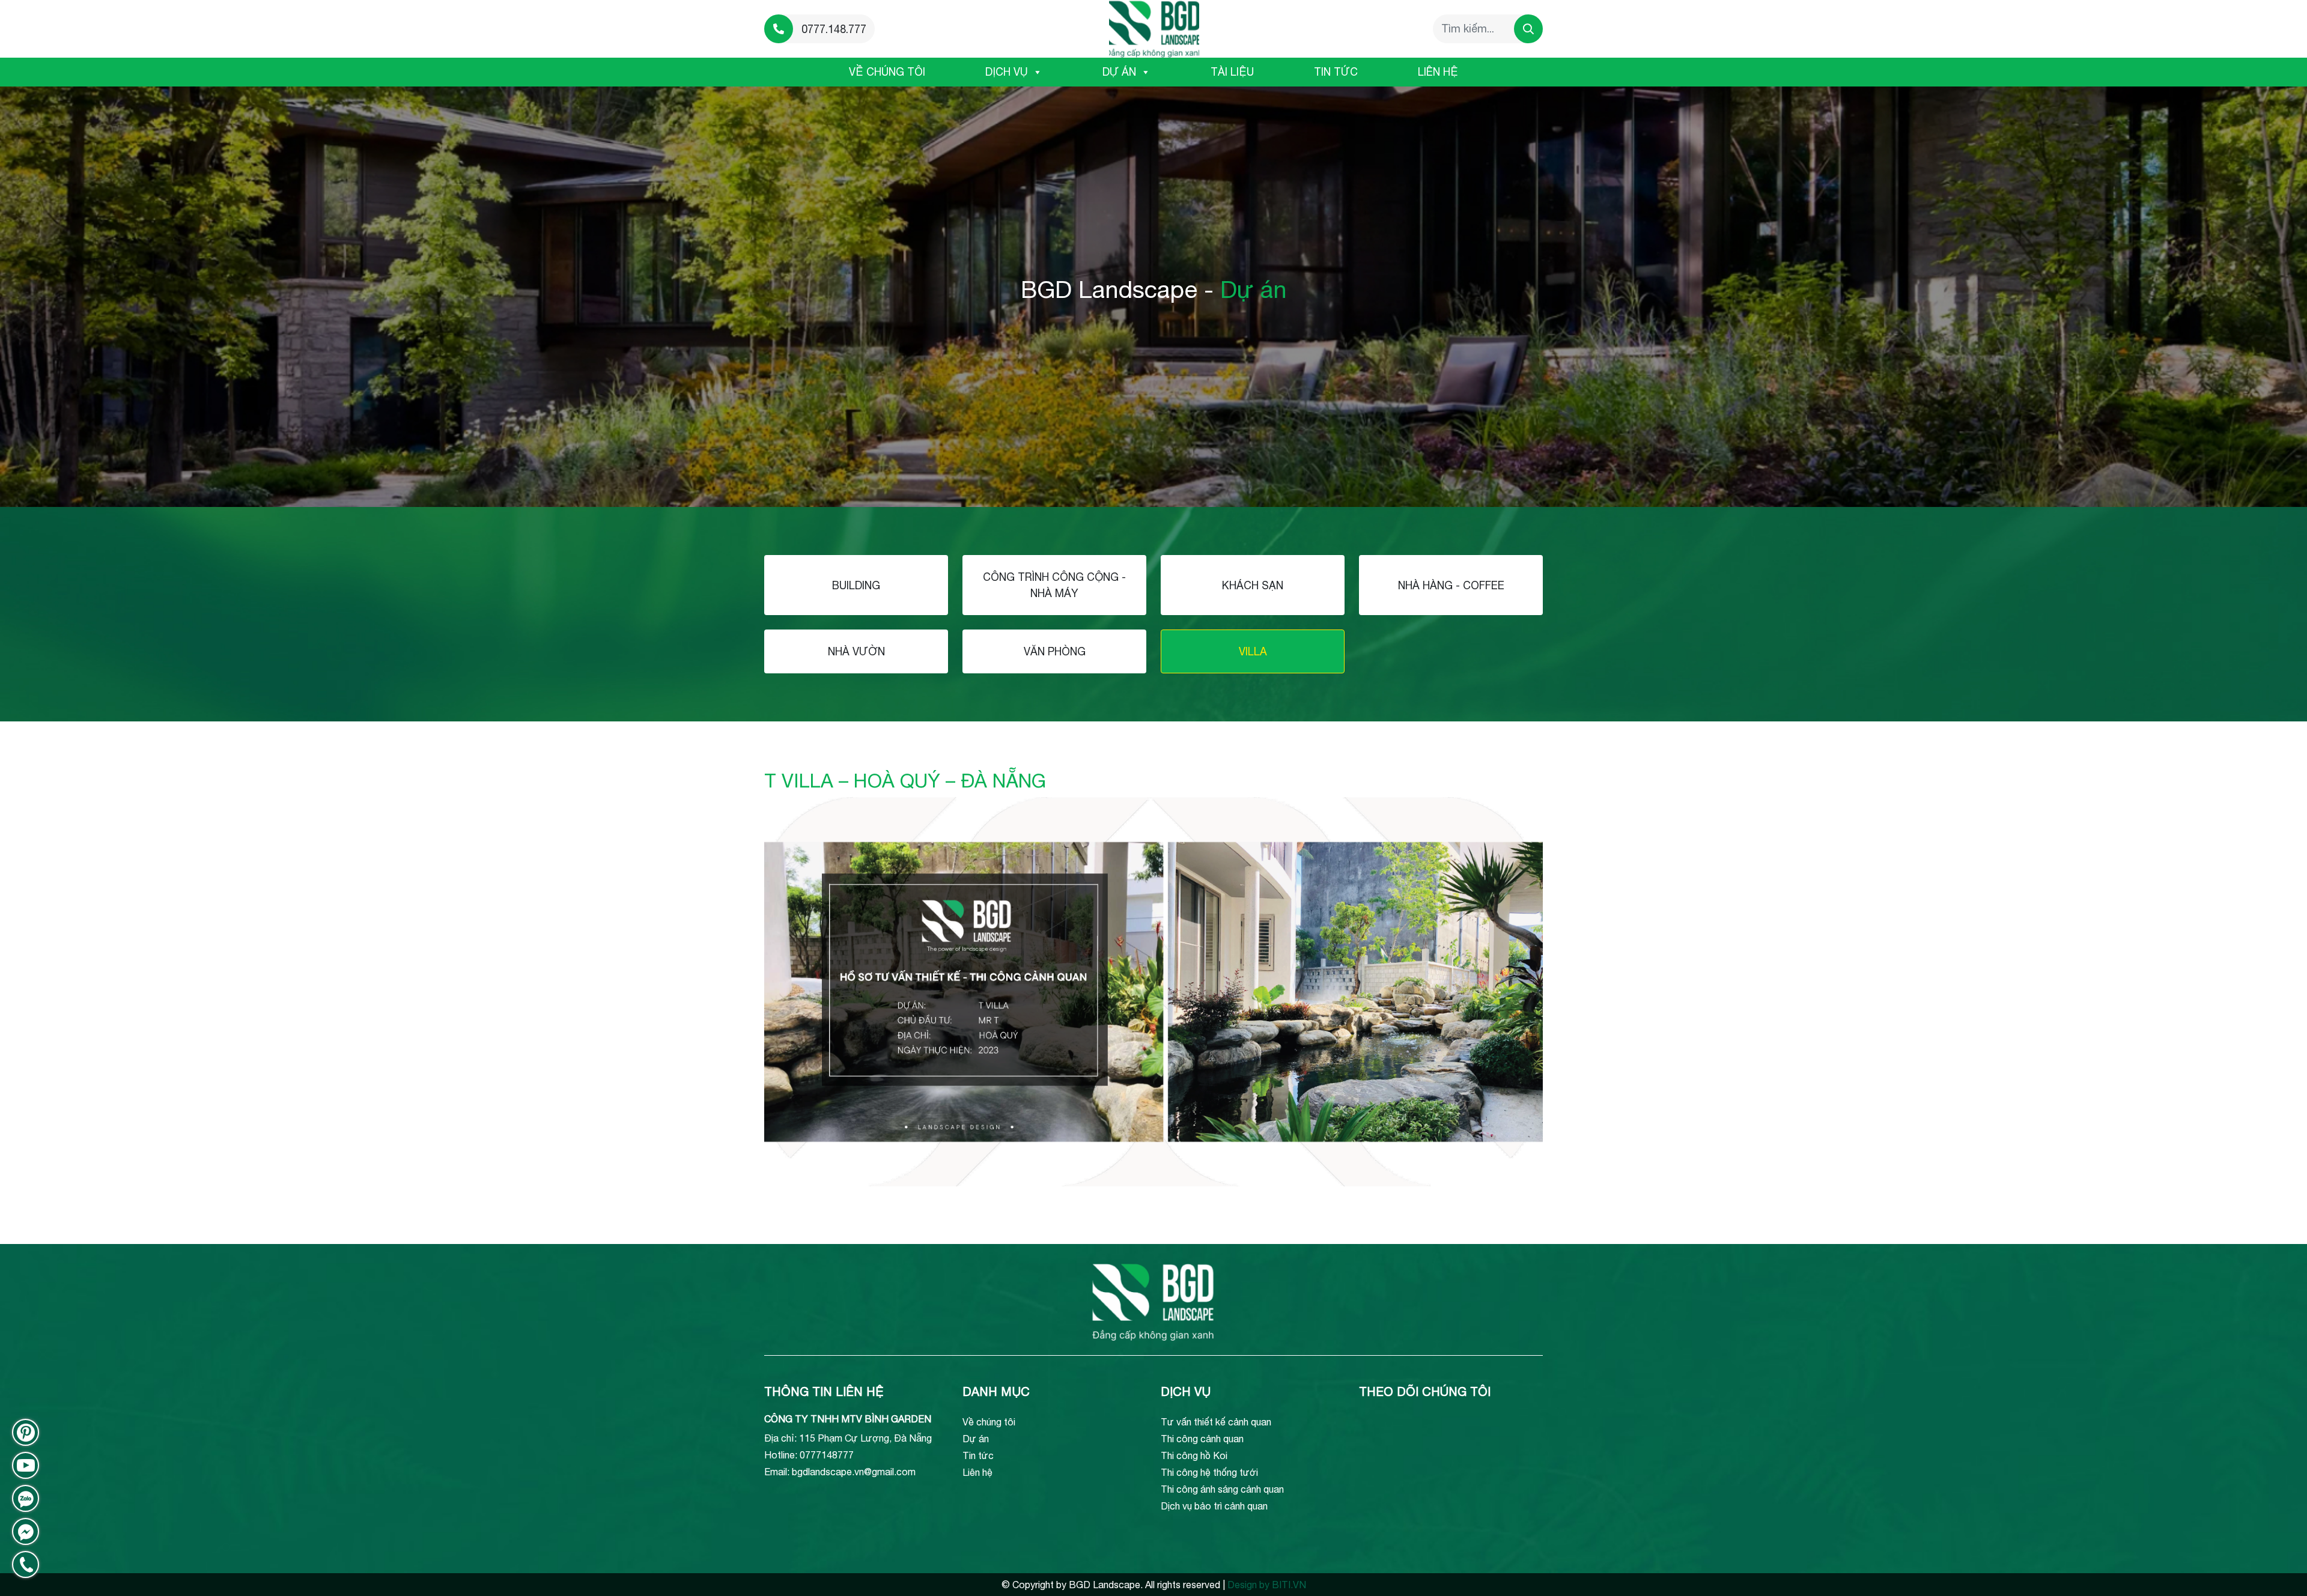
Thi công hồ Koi (1194, 1455)
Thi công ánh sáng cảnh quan (1222, 1489)
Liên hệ (1438, 72)
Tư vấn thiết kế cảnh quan (1216, 1422)
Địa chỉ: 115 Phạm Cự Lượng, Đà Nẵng (848, 1438)
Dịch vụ (1007, 72)
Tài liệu (1232, 72)
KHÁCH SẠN (1253, 585)
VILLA (1253, 651)
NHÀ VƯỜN (856, 651)
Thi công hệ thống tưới (1209, 1472)
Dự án (1119, 72)
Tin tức (1336, 72)
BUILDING (856, 585)
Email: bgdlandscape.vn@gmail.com (840, 1472)
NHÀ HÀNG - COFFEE (1451, 585)
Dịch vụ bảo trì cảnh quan (1214, 1506)
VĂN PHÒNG (1055, 651)
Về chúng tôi (887, 72)
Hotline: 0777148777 (809, 1455)
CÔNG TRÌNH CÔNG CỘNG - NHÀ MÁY (1054, 585)
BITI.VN (1289, 1585)
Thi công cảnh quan (1202, 1439)
